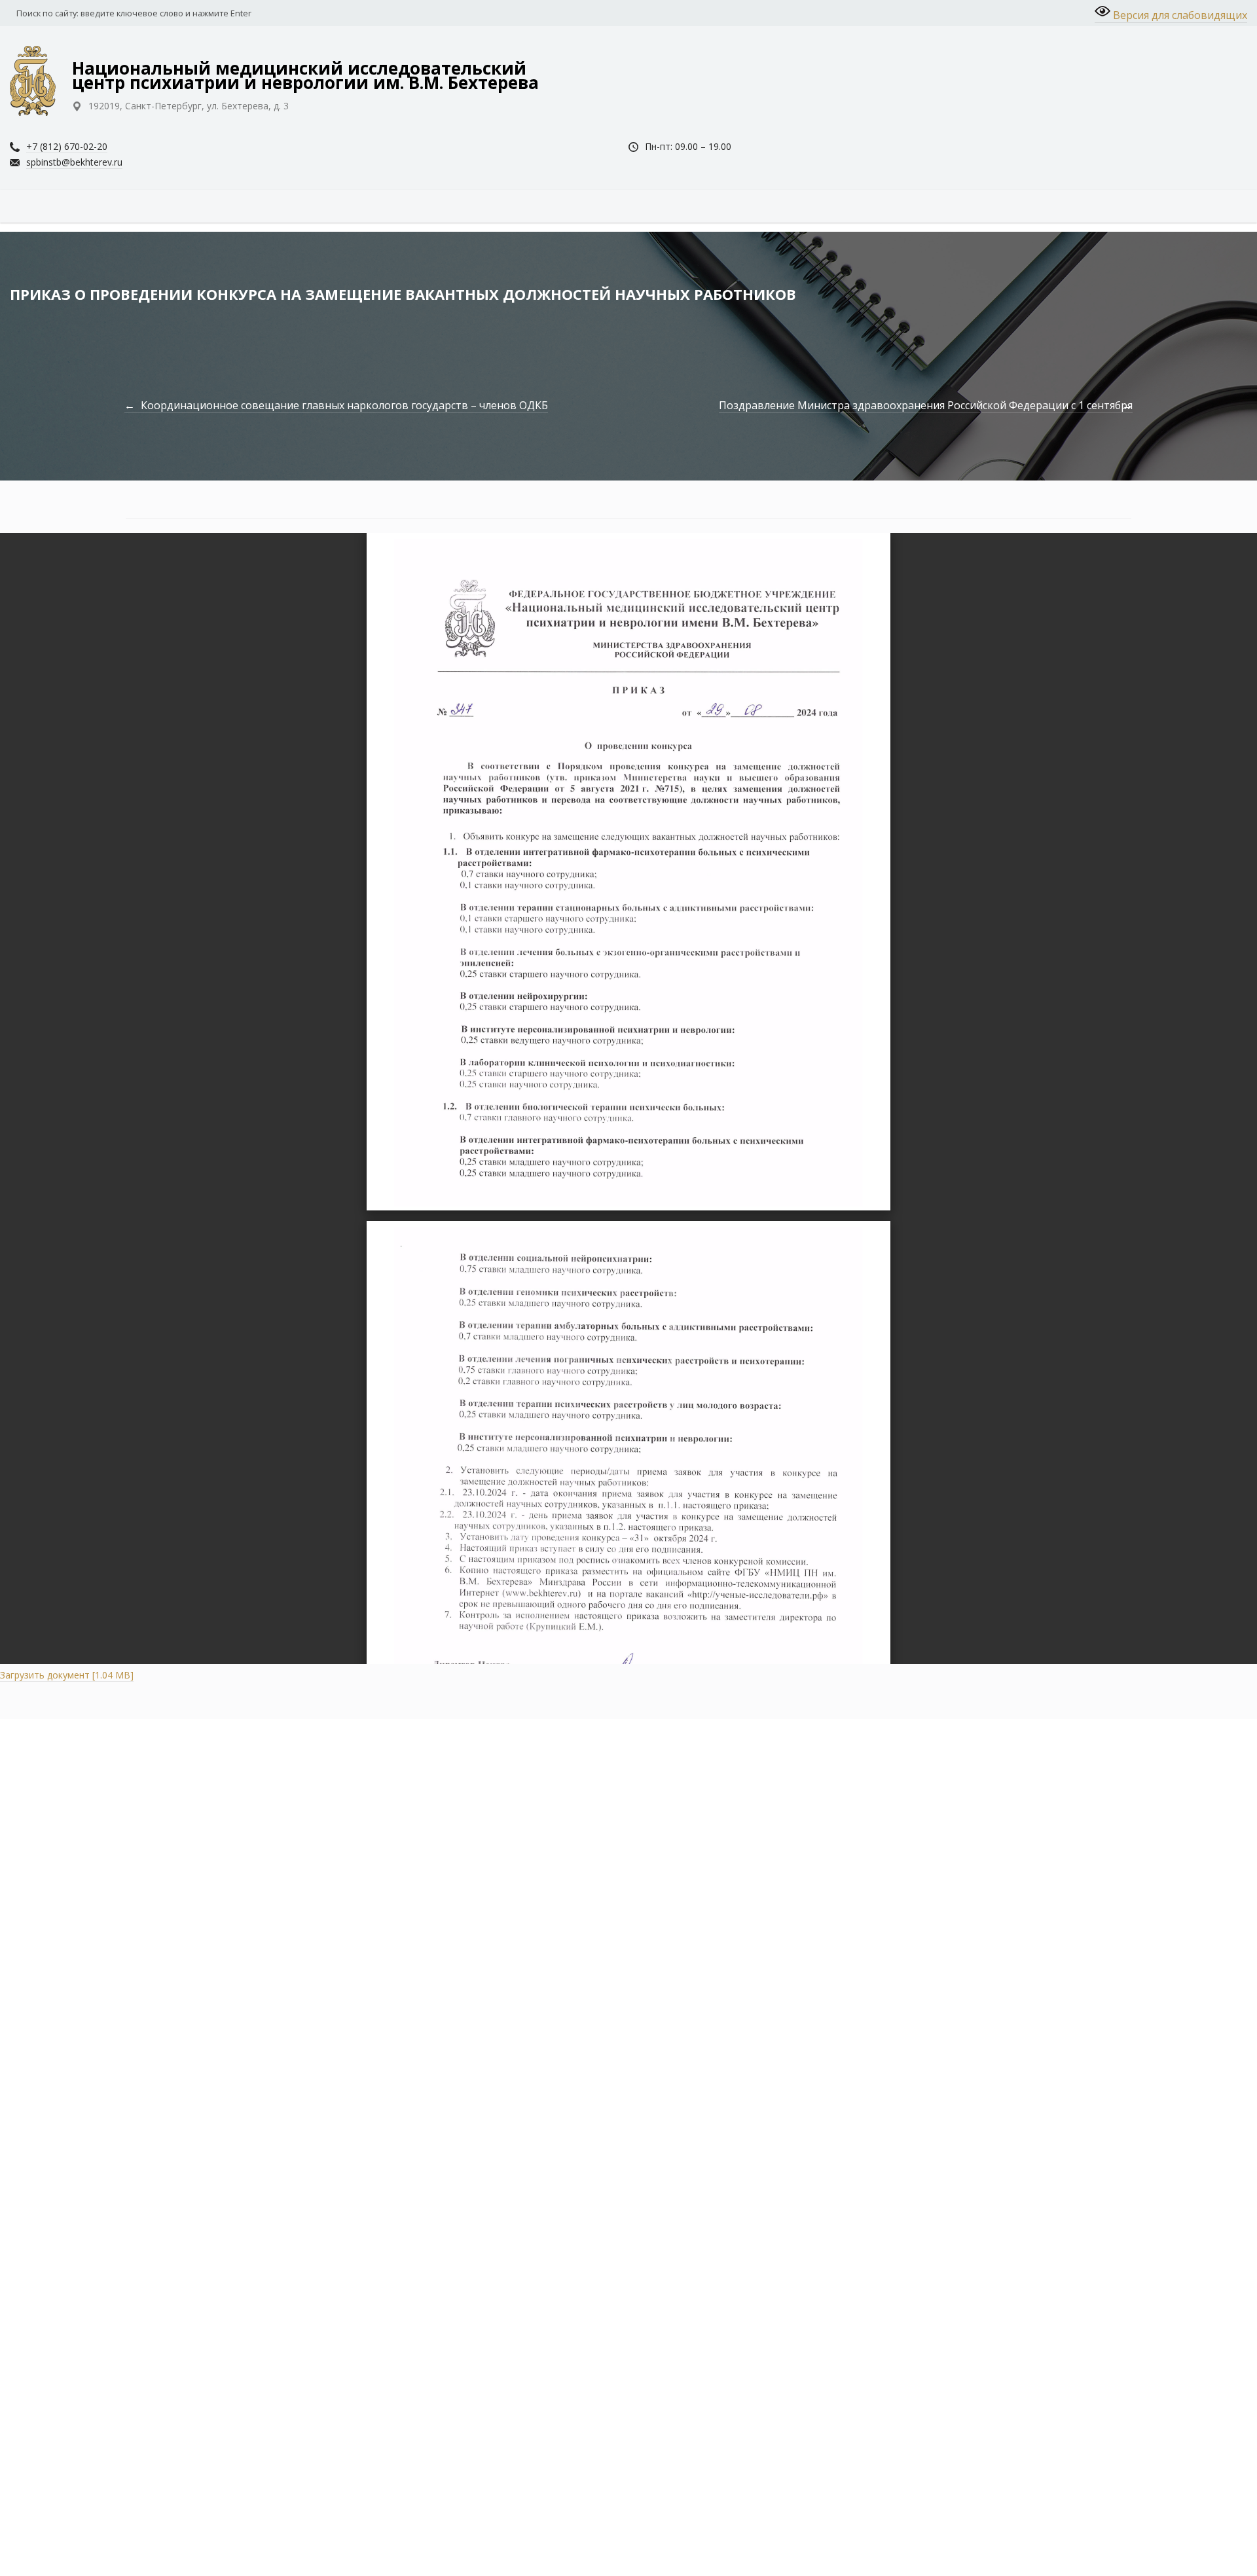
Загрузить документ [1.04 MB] (67, 1675)
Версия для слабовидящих (1179, 15)
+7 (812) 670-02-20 (67, 146)
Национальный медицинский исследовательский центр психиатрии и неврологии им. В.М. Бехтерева (305, 75)
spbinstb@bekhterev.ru (74, 162)
